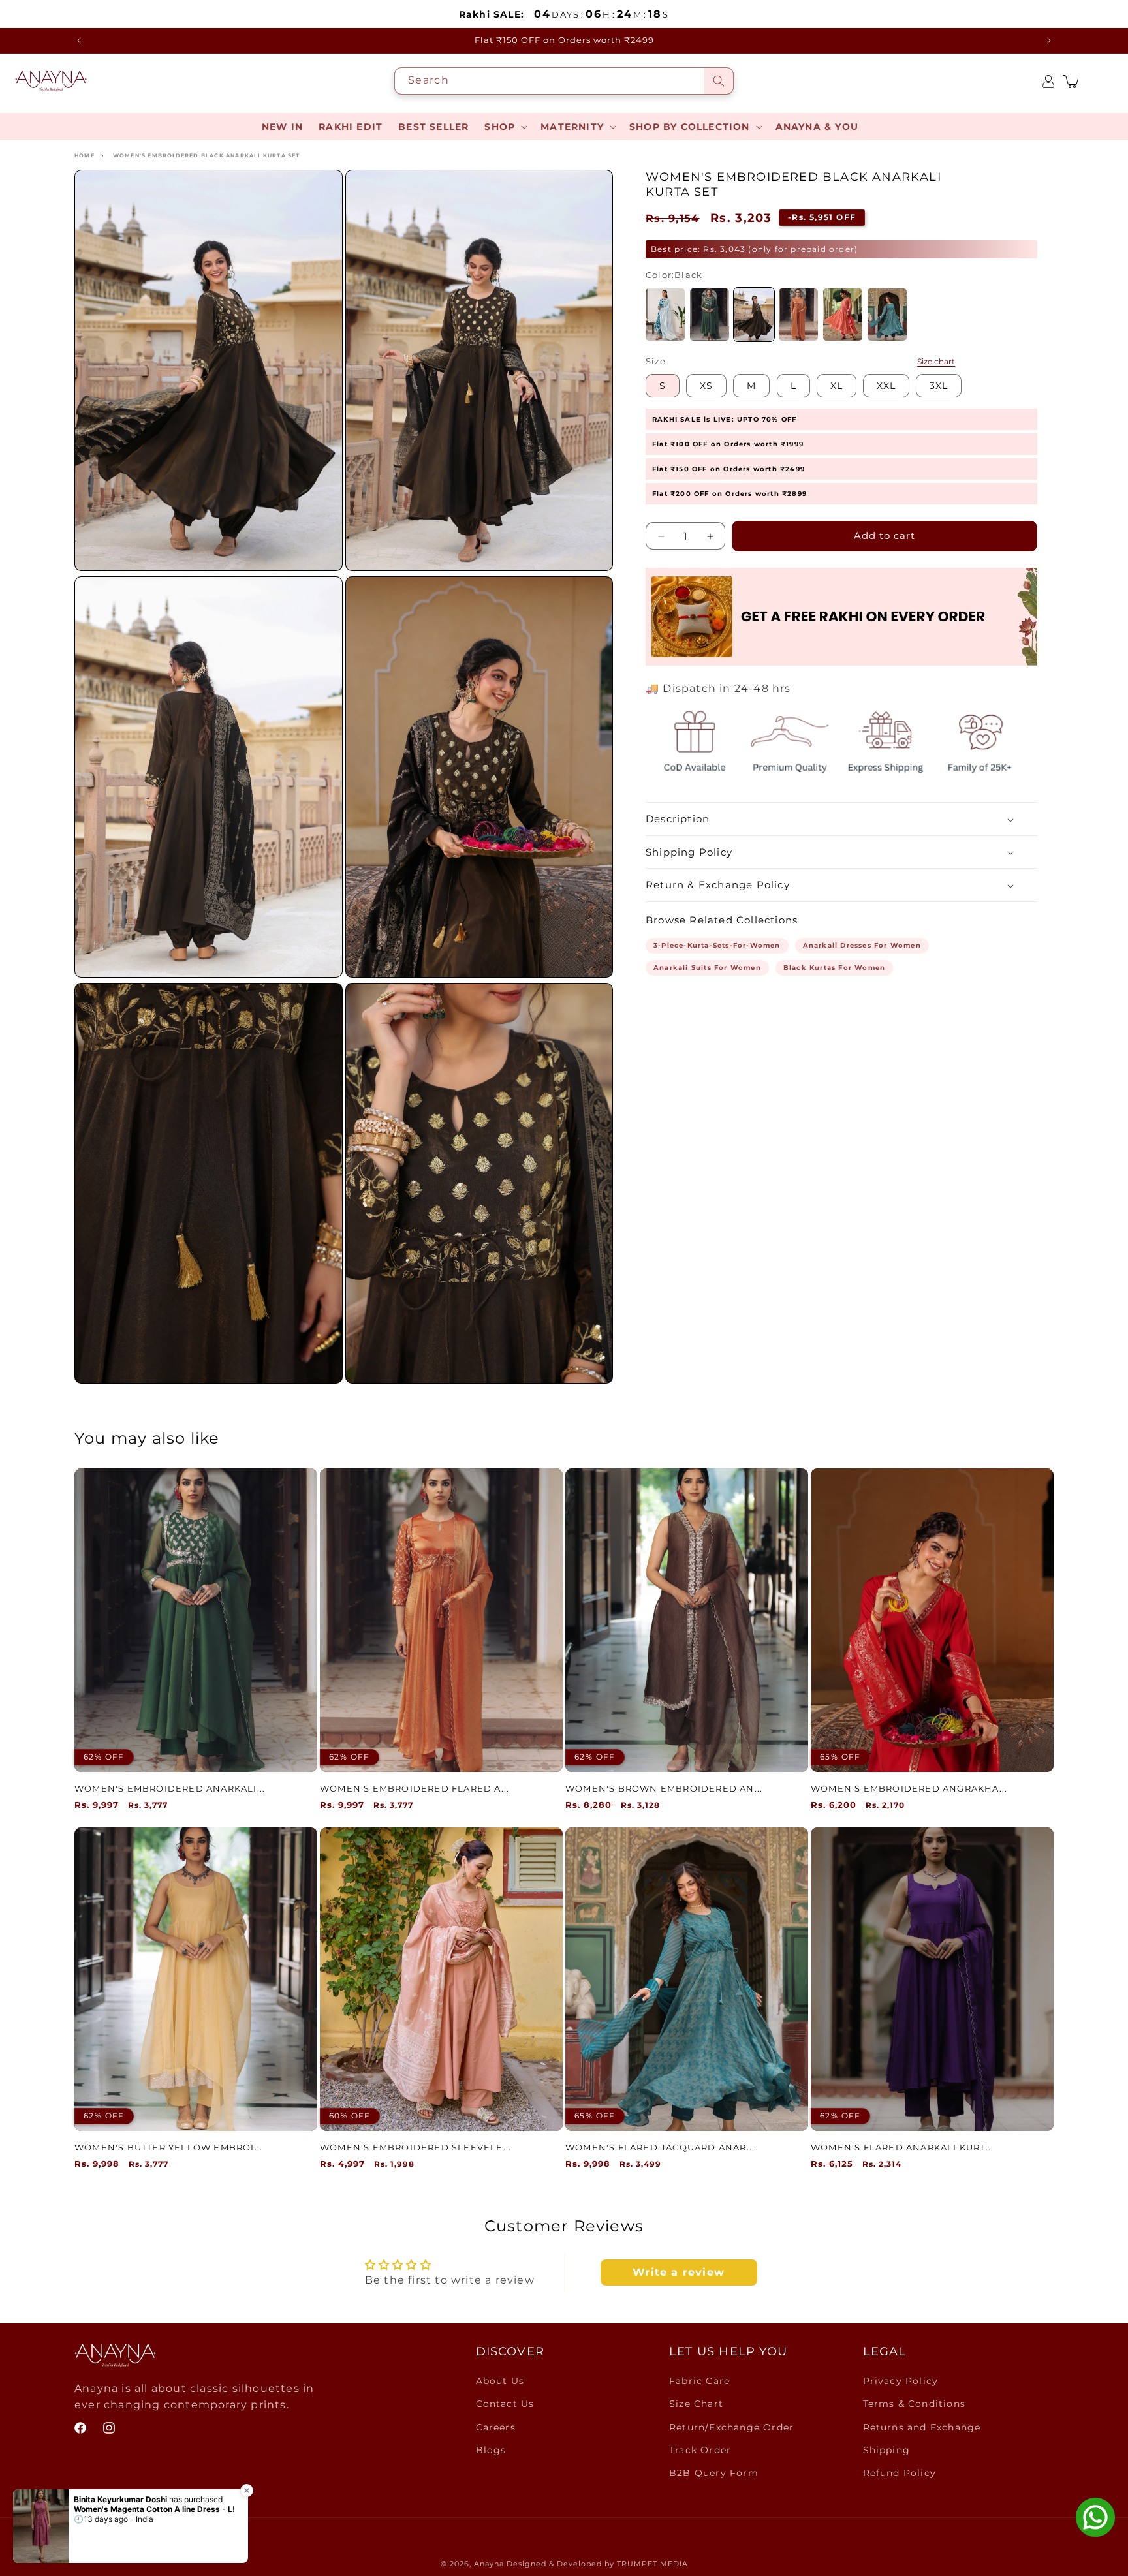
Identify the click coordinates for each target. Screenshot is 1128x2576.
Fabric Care (699, 2381)
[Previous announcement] (79, 40)
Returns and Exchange (922, 2427)
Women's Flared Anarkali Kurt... (902, 2147)
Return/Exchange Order (731, 2427)
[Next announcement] (1049, 40)
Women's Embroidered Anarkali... (170, 1788)
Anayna (489, 2564)
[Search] (719, 81)
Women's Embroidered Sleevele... (415, 2147)
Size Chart (696, 2404)
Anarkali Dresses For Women (862, 946)
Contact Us (505, 2404)
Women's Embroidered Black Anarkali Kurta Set (207, 155)
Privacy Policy (901, 2381)
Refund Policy (900, 2473)
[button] (505, 127)
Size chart (936, 362)
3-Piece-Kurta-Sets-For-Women (717, 946)
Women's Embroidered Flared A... (415, 1788)
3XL (939, 386)
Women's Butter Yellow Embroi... (168, 2147)
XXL (886, 386)
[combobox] (564, 81)
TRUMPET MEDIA (652, 2564)
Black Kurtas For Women (834, 968)
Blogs (491, 2450)
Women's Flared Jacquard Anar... (660, 2147)
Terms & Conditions (915, 2404)
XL (837, 386)
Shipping (887, 2450)
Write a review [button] (679, 2272)
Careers (496, 2427)
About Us (500, 2381)
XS (706, 386)
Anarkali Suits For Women (707, 968)
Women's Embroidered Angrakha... (909, 1788)
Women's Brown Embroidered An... (664, 1788)
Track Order (700, 2450)
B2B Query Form (714, 2473)
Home (85, 155)
